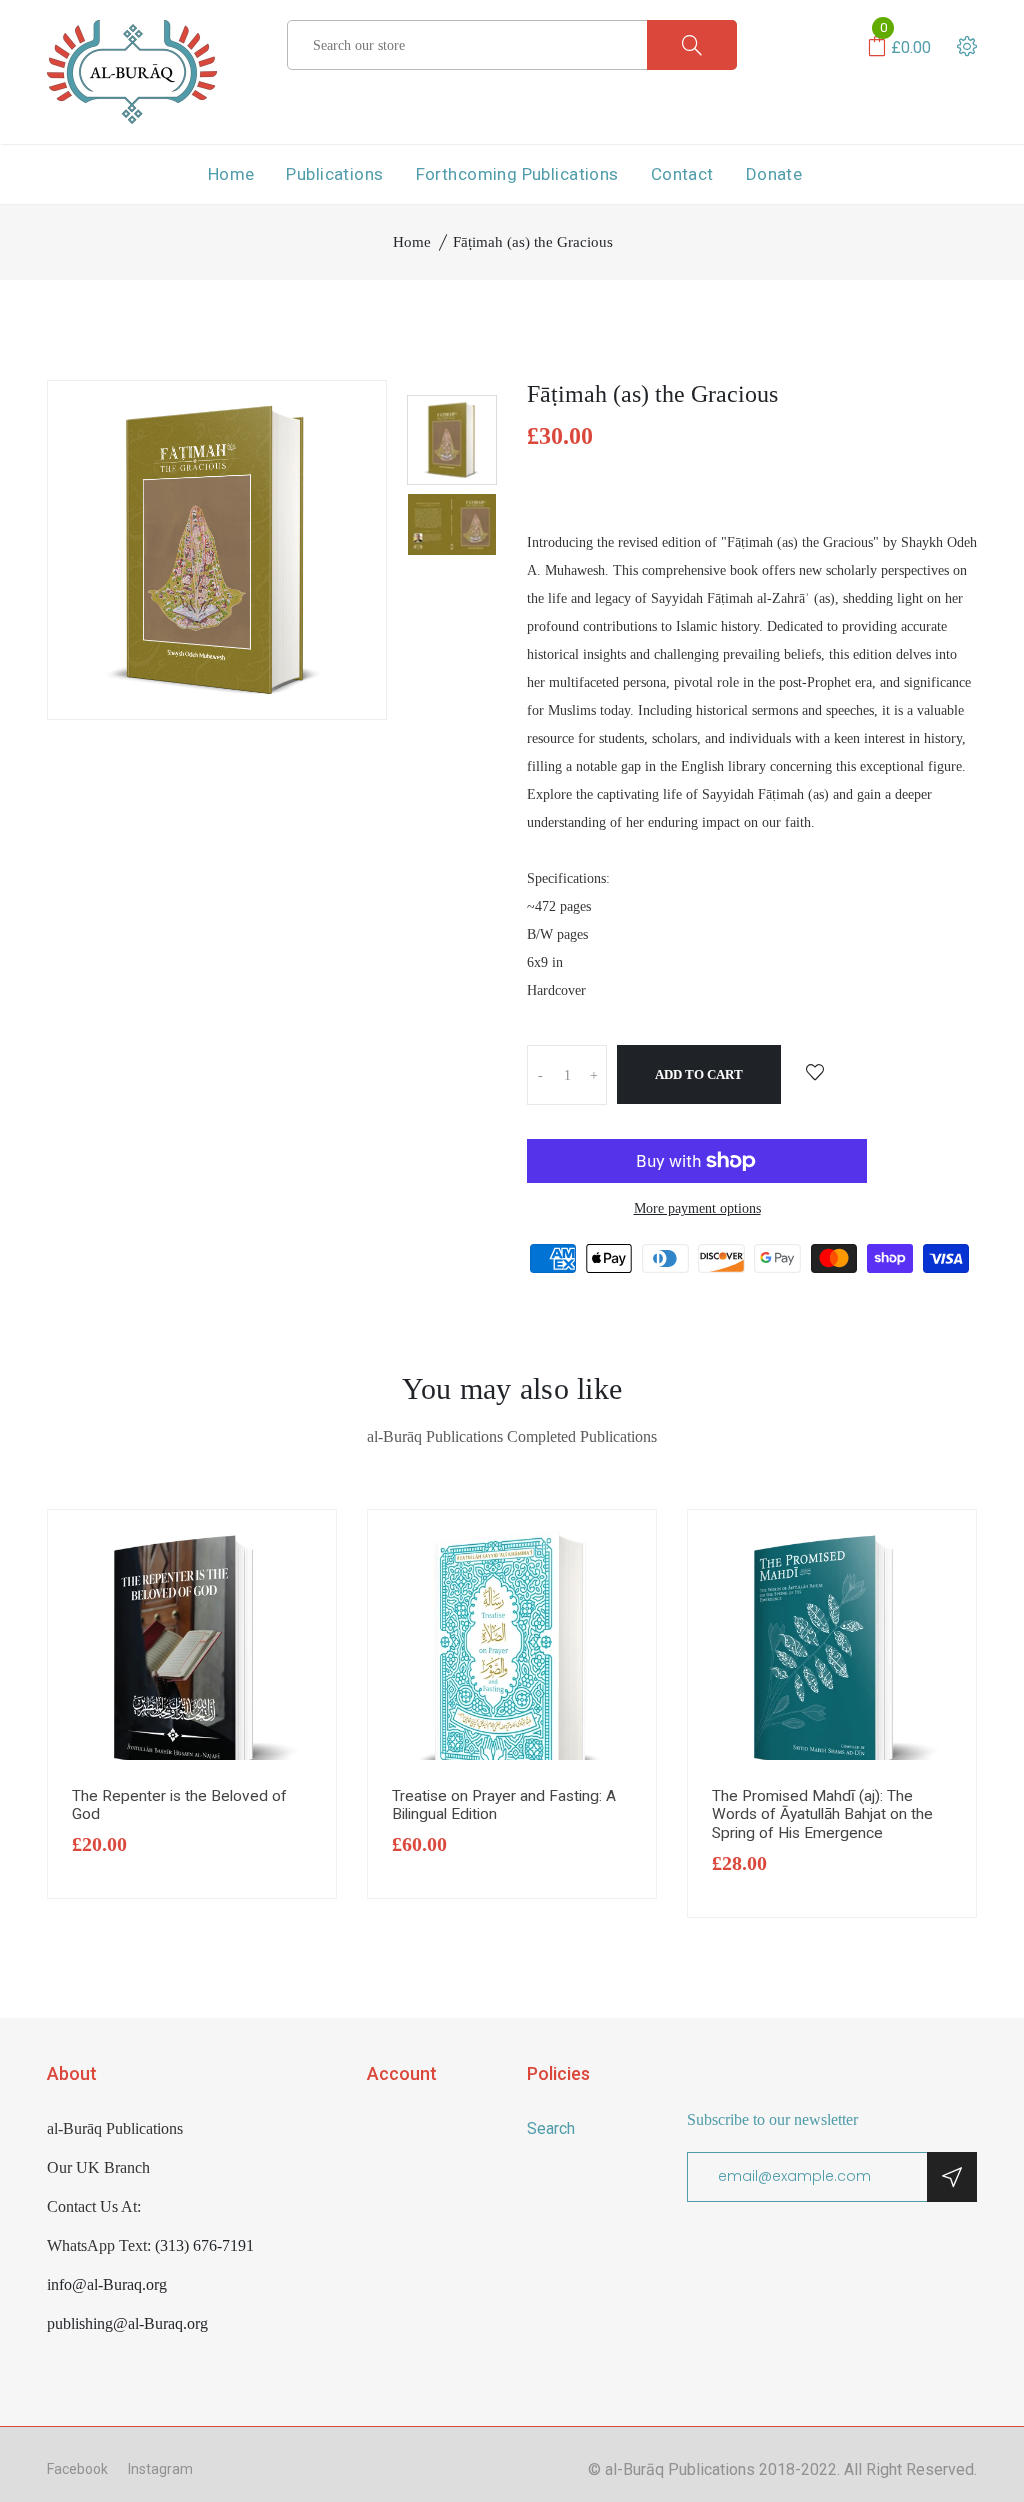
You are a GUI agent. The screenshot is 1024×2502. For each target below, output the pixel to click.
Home (231, 174)
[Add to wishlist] (815, 1074)
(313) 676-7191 (204, 2245)
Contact (682, 174)
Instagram (160, 2469)
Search (551, 2128)
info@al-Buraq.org (107, 2284)
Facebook (77, 2469)
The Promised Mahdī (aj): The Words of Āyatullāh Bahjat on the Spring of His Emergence (822, 1814)
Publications (334, 174)
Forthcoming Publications (517, 174)
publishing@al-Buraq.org (127, 2323)
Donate (774, 174)
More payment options (697, 1208)
